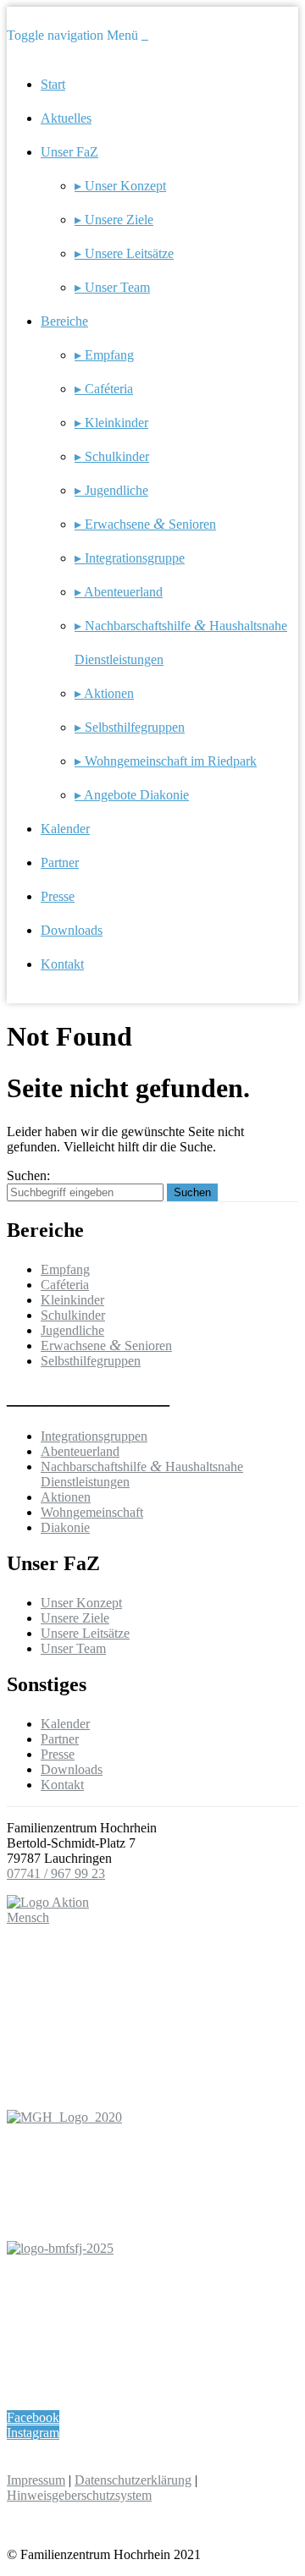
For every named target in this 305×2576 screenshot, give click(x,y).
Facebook (33, 2417)
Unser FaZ (69, 152)
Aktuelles (66, 118)
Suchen (192, 1192)
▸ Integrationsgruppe (130, 558)
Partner (60, 862)
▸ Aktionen (104, 693)
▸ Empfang (104, 355)
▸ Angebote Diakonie (132, 795)
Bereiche (64, 321)
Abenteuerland (80, 1451)
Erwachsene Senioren (106, 1346)
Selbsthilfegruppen (91, 1361)
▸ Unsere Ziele (114, 220)
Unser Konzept (81, 1603)
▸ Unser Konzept (120, 186)
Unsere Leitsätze (85, 1633)
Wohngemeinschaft (92, 1512)
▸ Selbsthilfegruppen (130, 727)
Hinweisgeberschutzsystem (79, 2495)
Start (53, 84)
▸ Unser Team (112, 287)
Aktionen (66, 1497)
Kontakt (62, 964)
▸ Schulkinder (112, 456)
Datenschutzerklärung (133, 2480)
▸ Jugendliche (111, 490)
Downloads (72, 930)
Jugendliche (72, 1330)
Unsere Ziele (75, 1618)
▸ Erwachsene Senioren (145, 524)
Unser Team (73, 1648)
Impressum (36, 2480)
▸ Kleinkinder (111, 423)
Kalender (65, 829)
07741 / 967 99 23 (56, 1873)
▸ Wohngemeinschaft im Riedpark (166, 761)
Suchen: (28, 1175)
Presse (58, 896)
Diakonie (65, 1527)
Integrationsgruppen (94, 1436)
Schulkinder (73, 1315)
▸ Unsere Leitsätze (124, 253)
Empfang (65, 1269)
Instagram (33, 2433)
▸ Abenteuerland (119, 592)
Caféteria (65, 1285)
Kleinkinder (72, 1300)
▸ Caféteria (104, 389)
